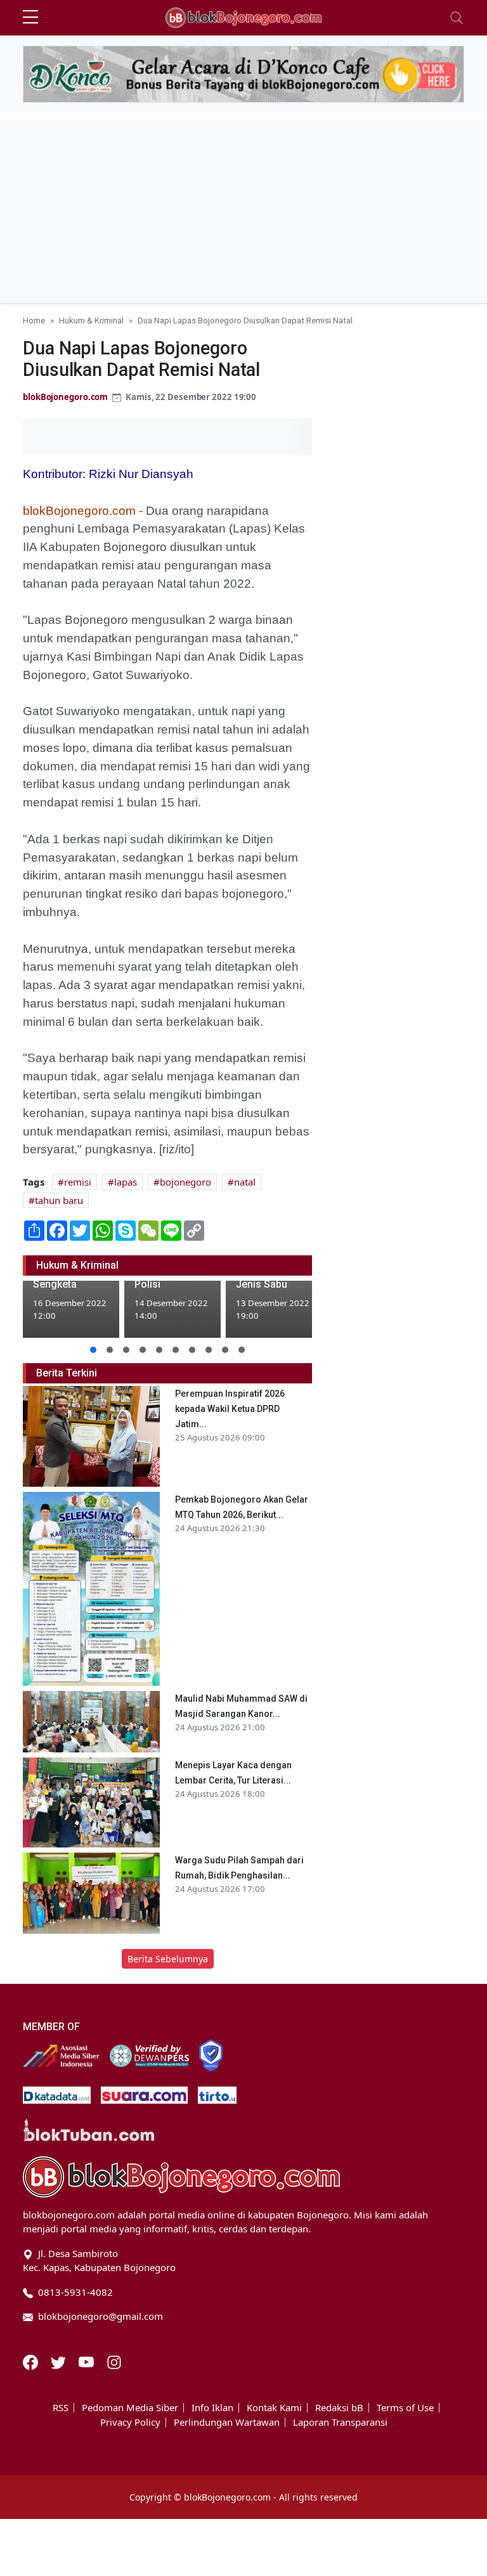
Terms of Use (405, 2408)
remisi (78, 1182)
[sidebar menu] (30, 18)
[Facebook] (32, 2361)
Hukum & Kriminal (91, 320)
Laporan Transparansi (340, 2422)
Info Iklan (212, 2408)
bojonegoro (185, 1182)
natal (245, 1182)
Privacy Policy (130, 2422)
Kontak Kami (274, 2408)
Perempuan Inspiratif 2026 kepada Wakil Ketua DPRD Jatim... (230, 1409)
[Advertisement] (243, 208)
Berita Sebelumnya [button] (168, 1959)
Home (34, 320)
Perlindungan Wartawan (227, 2422)
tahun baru (59, 1200)
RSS (61, 2408)
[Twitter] (60, 2361)
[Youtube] (88, 2361)
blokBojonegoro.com (65, 397)
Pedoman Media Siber (130, 2408)
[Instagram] (114, 2361)
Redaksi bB (339, 2408)
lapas (126, 1182)
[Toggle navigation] (457, 18)
